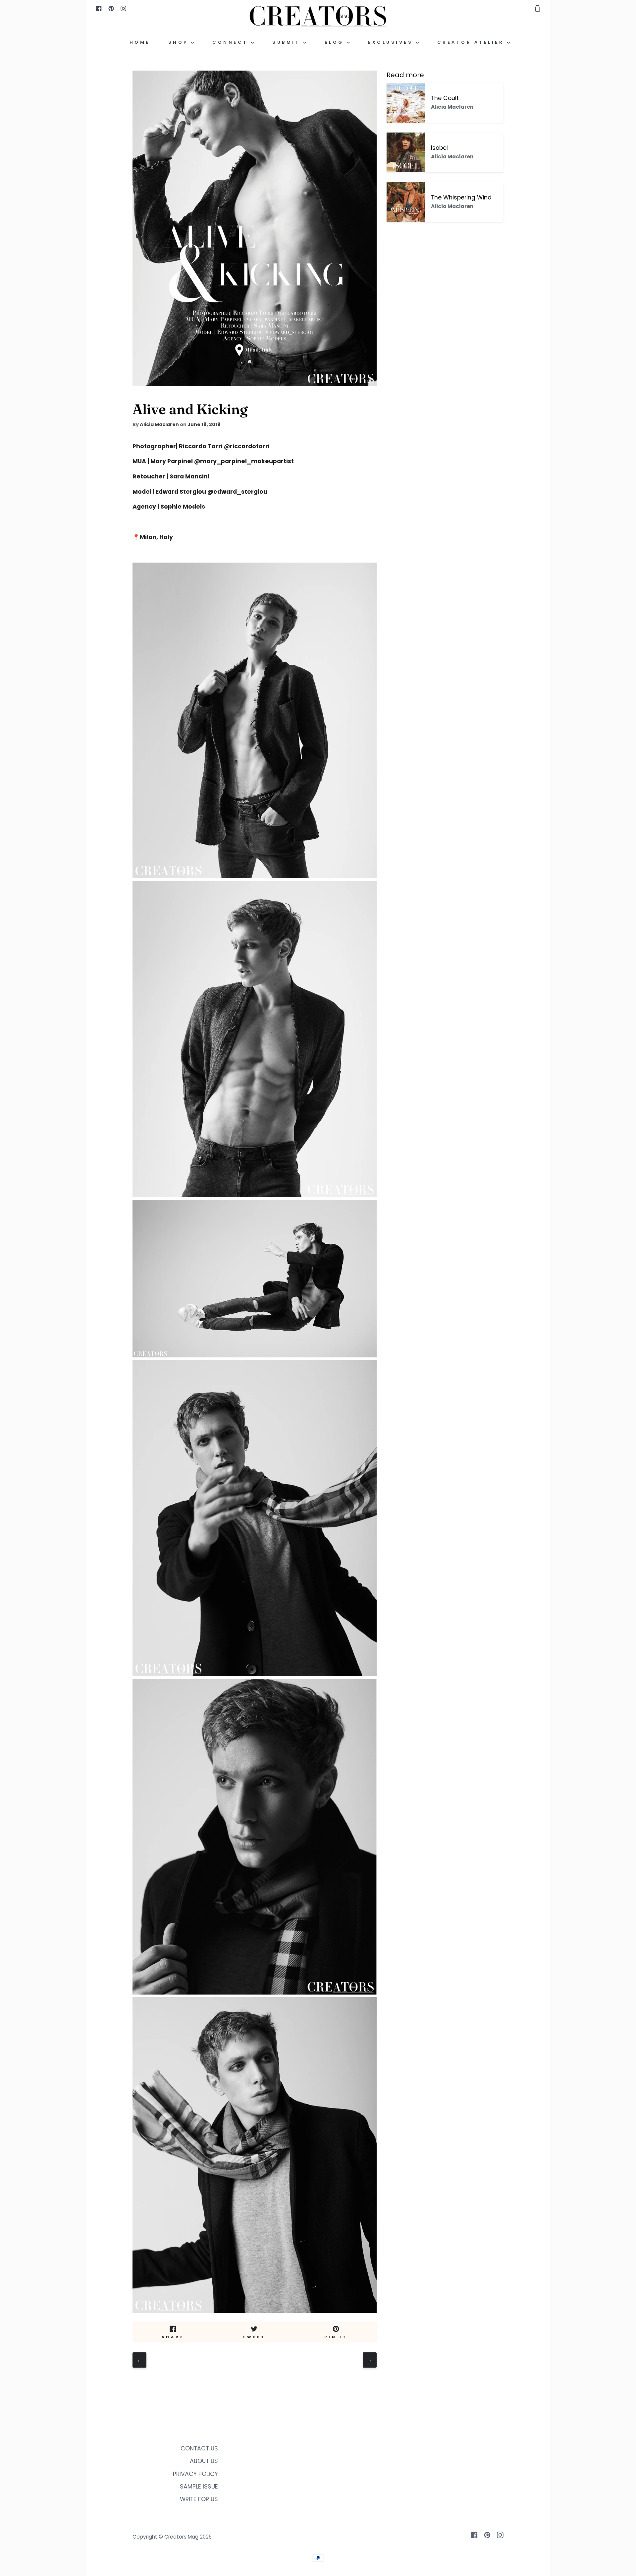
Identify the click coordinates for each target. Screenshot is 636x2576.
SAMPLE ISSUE (199, 2487)
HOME (140, 42)
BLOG (336, 42)
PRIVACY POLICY (195, 2474)
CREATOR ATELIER (472, 42)
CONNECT (232, 42)
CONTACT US (199, 2448)
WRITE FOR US (199, 2499)
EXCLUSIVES (392, 42)
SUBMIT (288, 42)
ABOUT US (204, 2461)
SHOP (180, 42)
